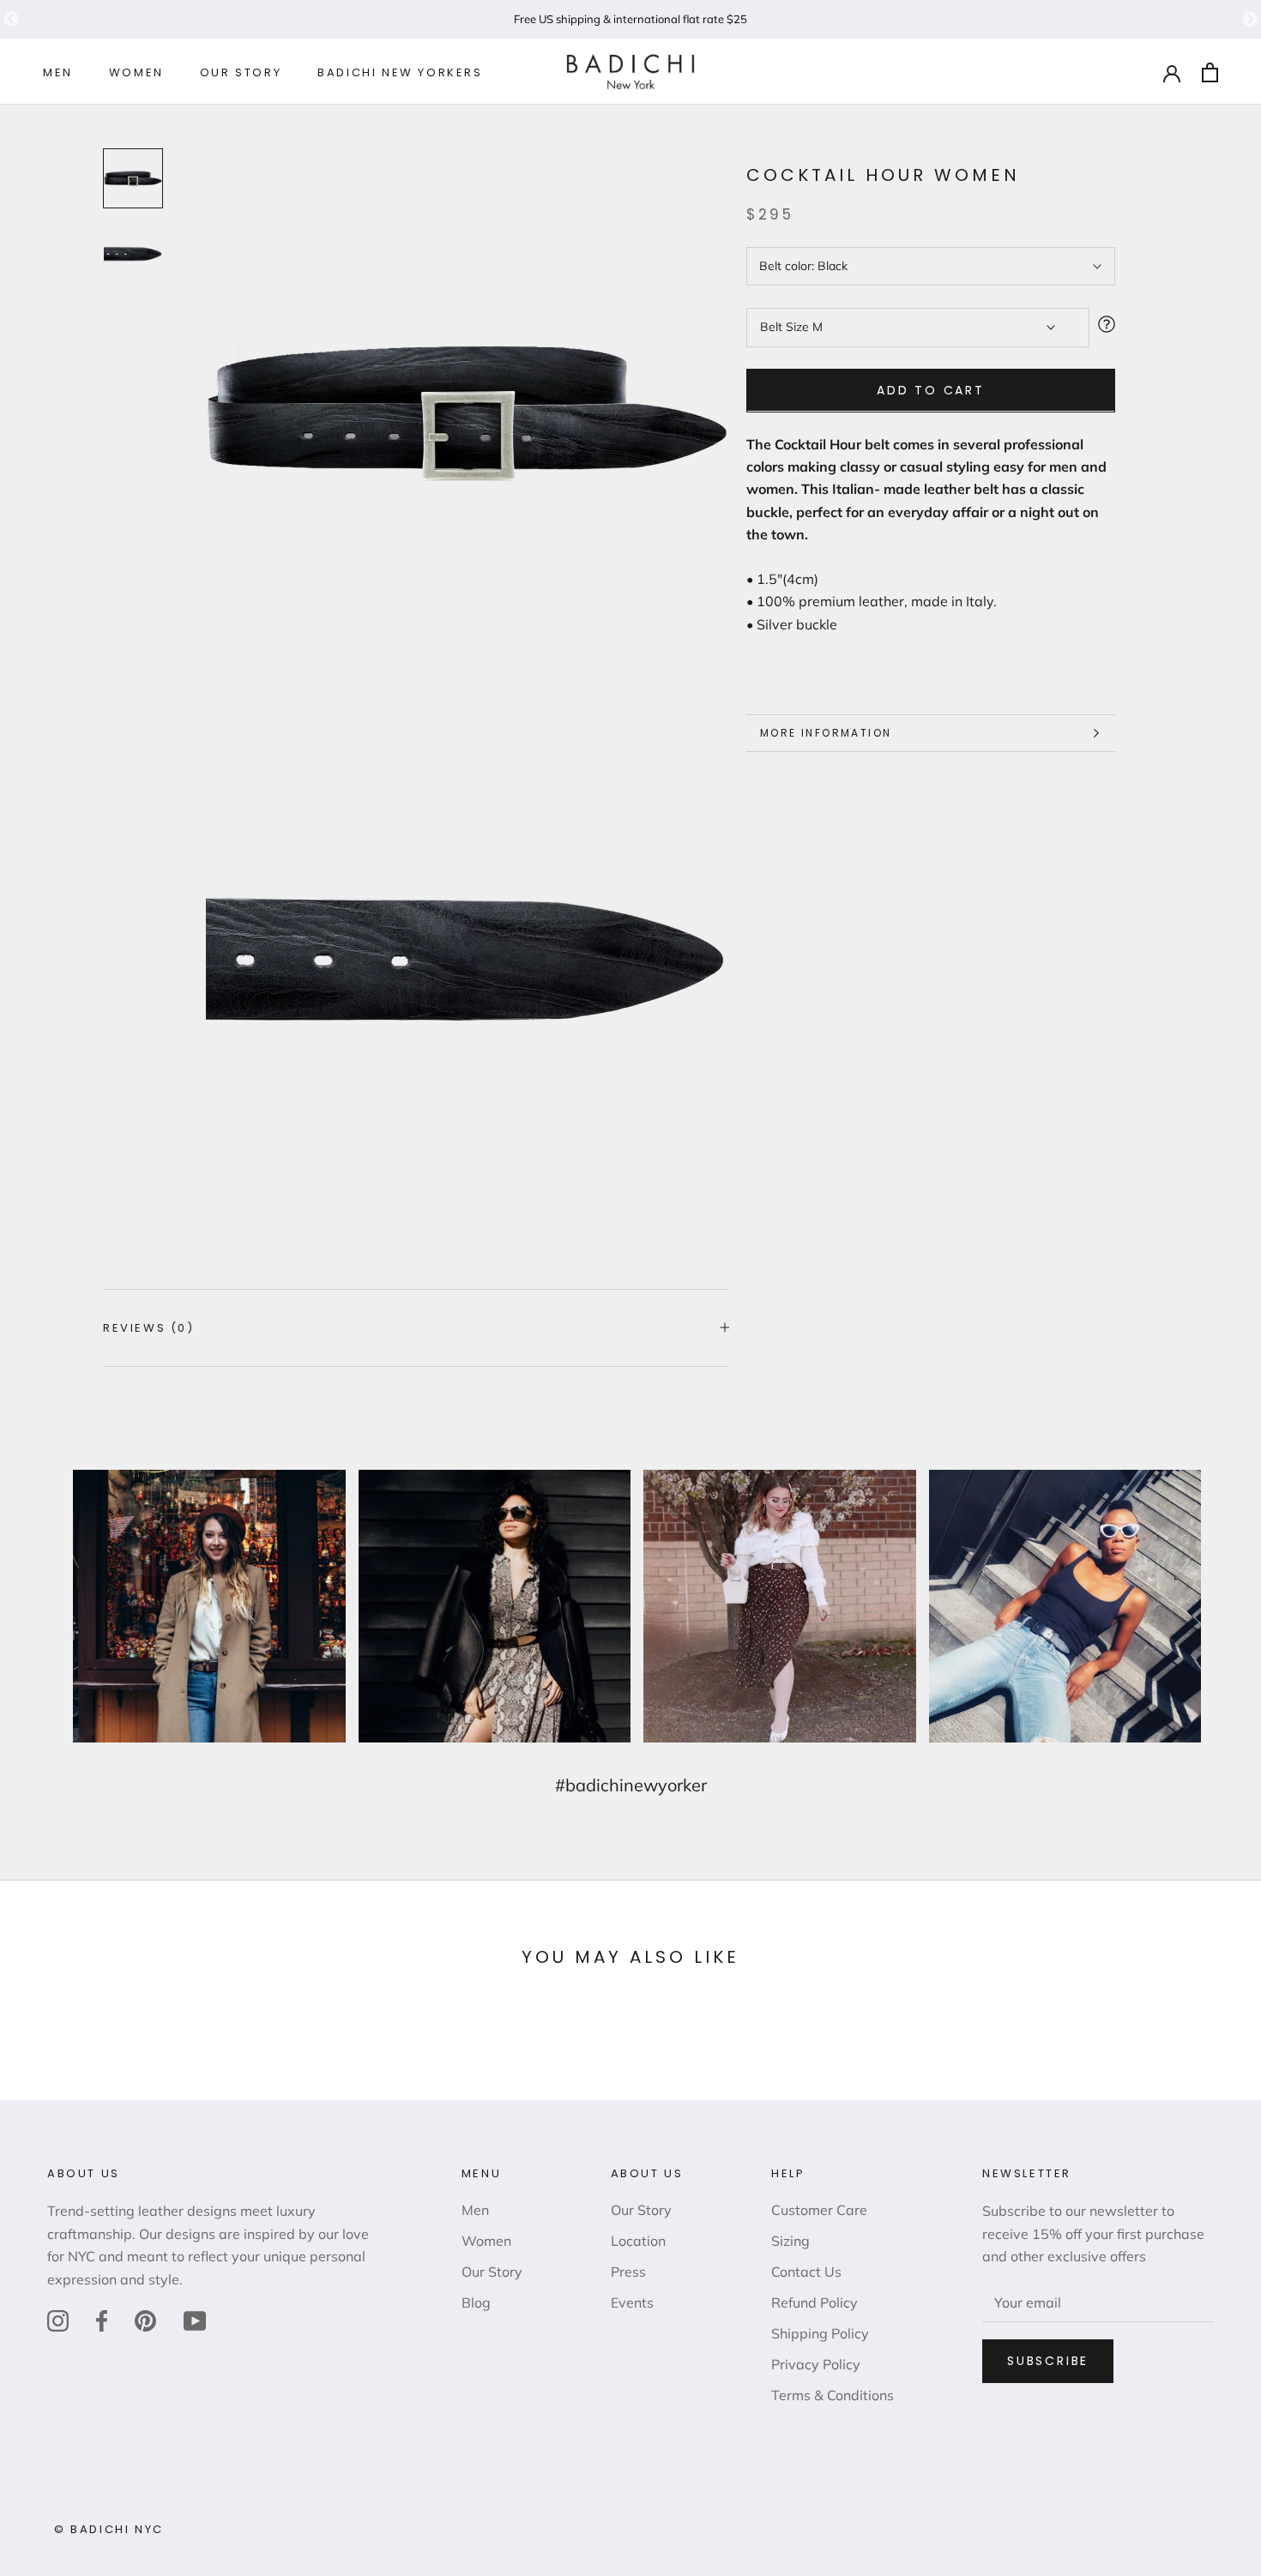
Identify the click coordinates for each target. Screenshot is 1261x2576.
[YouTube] (195, 2320)
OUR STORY (241, 73)
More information (826, 733)
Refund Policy (815, 2302)
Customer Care (819, 2210)
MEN (58, 73)
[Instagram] (58, 2320)
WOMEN (136, 73)
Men (475, 2210)
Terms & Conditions (833, 2395)
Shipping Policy (820, 2333)
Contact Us (806, 2272)
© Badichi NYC (109, 2529)
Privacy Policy (816, 2364)
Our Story (492, 2272)
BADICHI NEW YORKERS (400, 73)
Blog (476, 2302)
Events (632, 2302)
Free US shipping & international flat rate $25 (630, 19)
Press (628, 2272)
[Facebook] (102, 2320)
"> (11, 20)
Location (638, 2241)
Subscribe (1048, 2361)
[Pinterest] (145, 2320)
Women (486, 2241)
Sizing (790, 2241)
